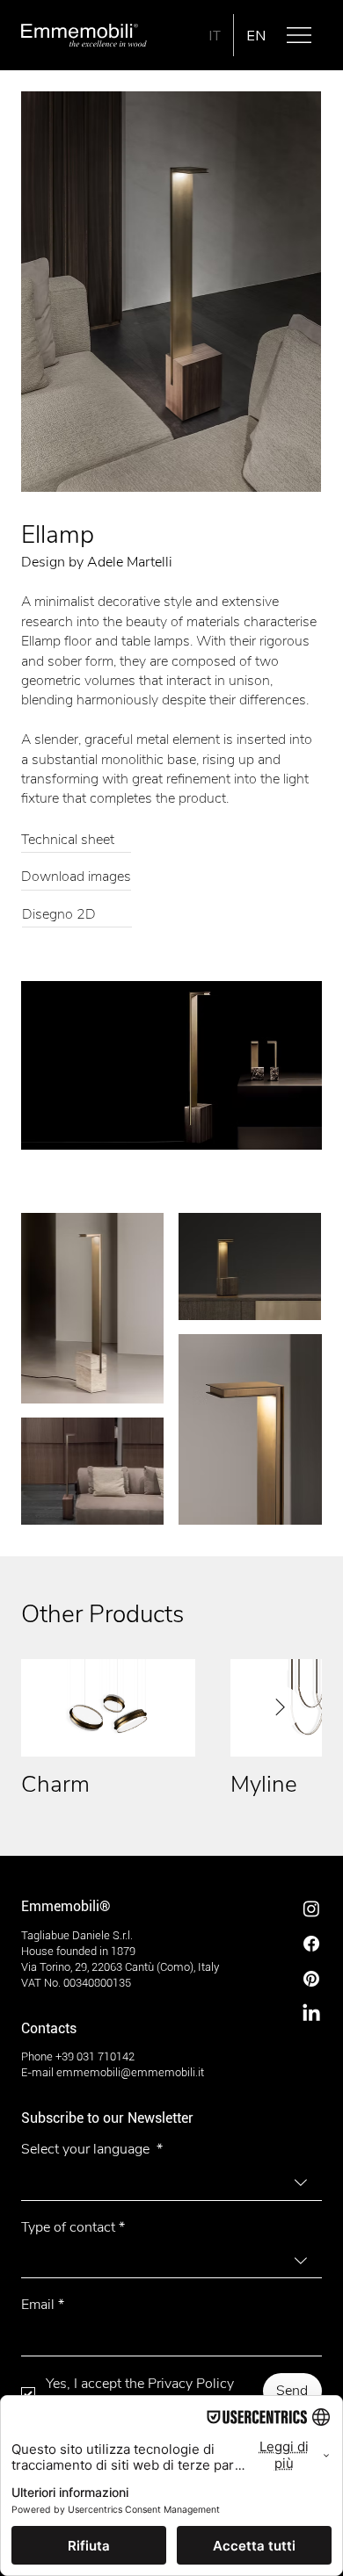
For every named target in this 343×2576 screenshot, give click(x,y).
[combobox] (171, 2183)
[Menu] (300, 35)
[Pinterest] (311, 1979)
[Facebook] (311, 1944)
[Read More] (76, 841)
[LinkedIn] (311, 2014)
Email (43, 2305)
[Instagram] (311, 1909)
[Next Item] (280, 1707)
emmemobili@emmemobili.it (130, 2072)
